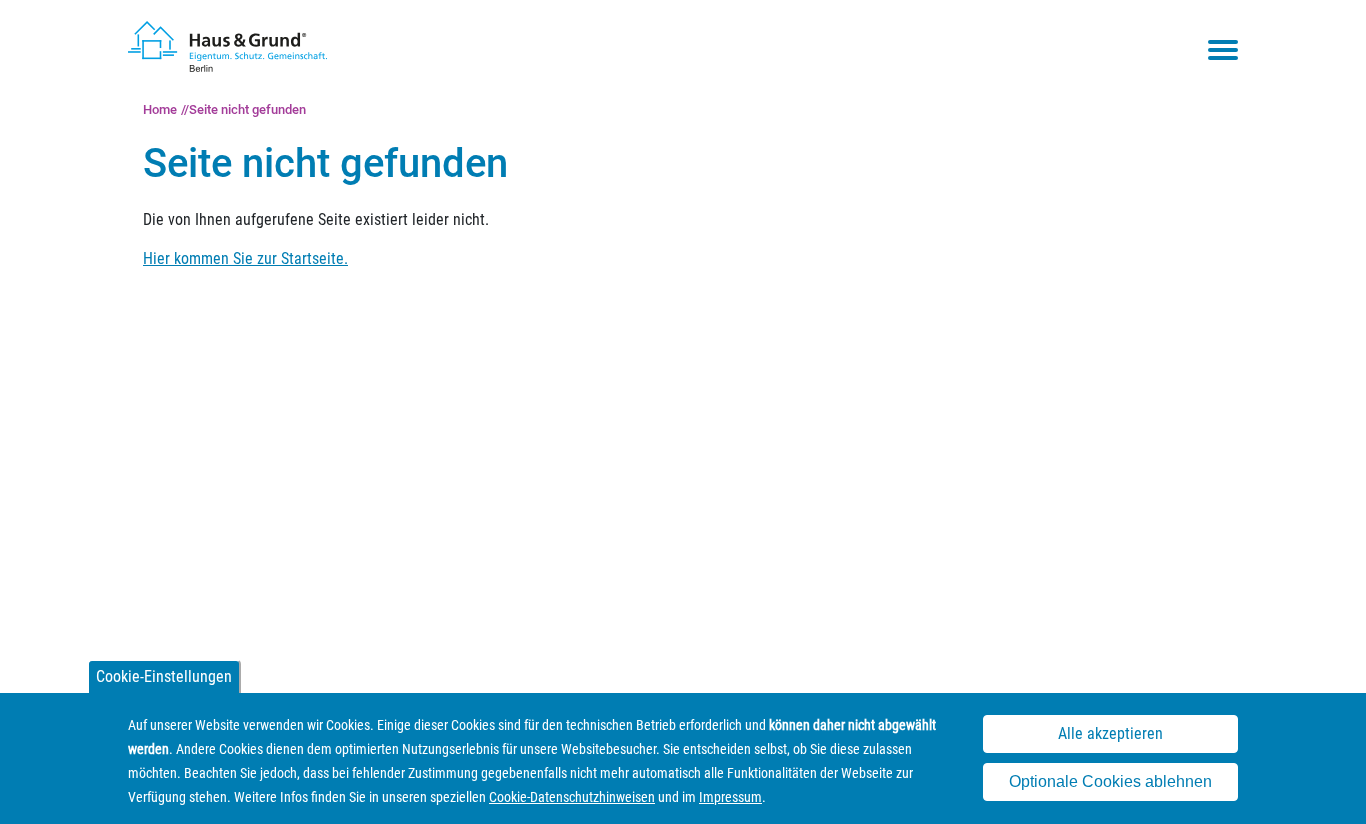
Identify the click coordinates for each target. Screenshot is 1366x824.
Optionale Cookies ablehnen (1110, 782)
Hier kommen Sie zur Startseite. (245, 258)
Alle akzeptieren (1110, 734)
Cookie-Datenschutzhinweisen (572, 797)
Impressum (730, 797)
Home (160, 109)
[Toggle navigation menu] (1223, 50)
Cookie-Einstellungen (164, 676)
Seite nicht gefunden (247, 109)
